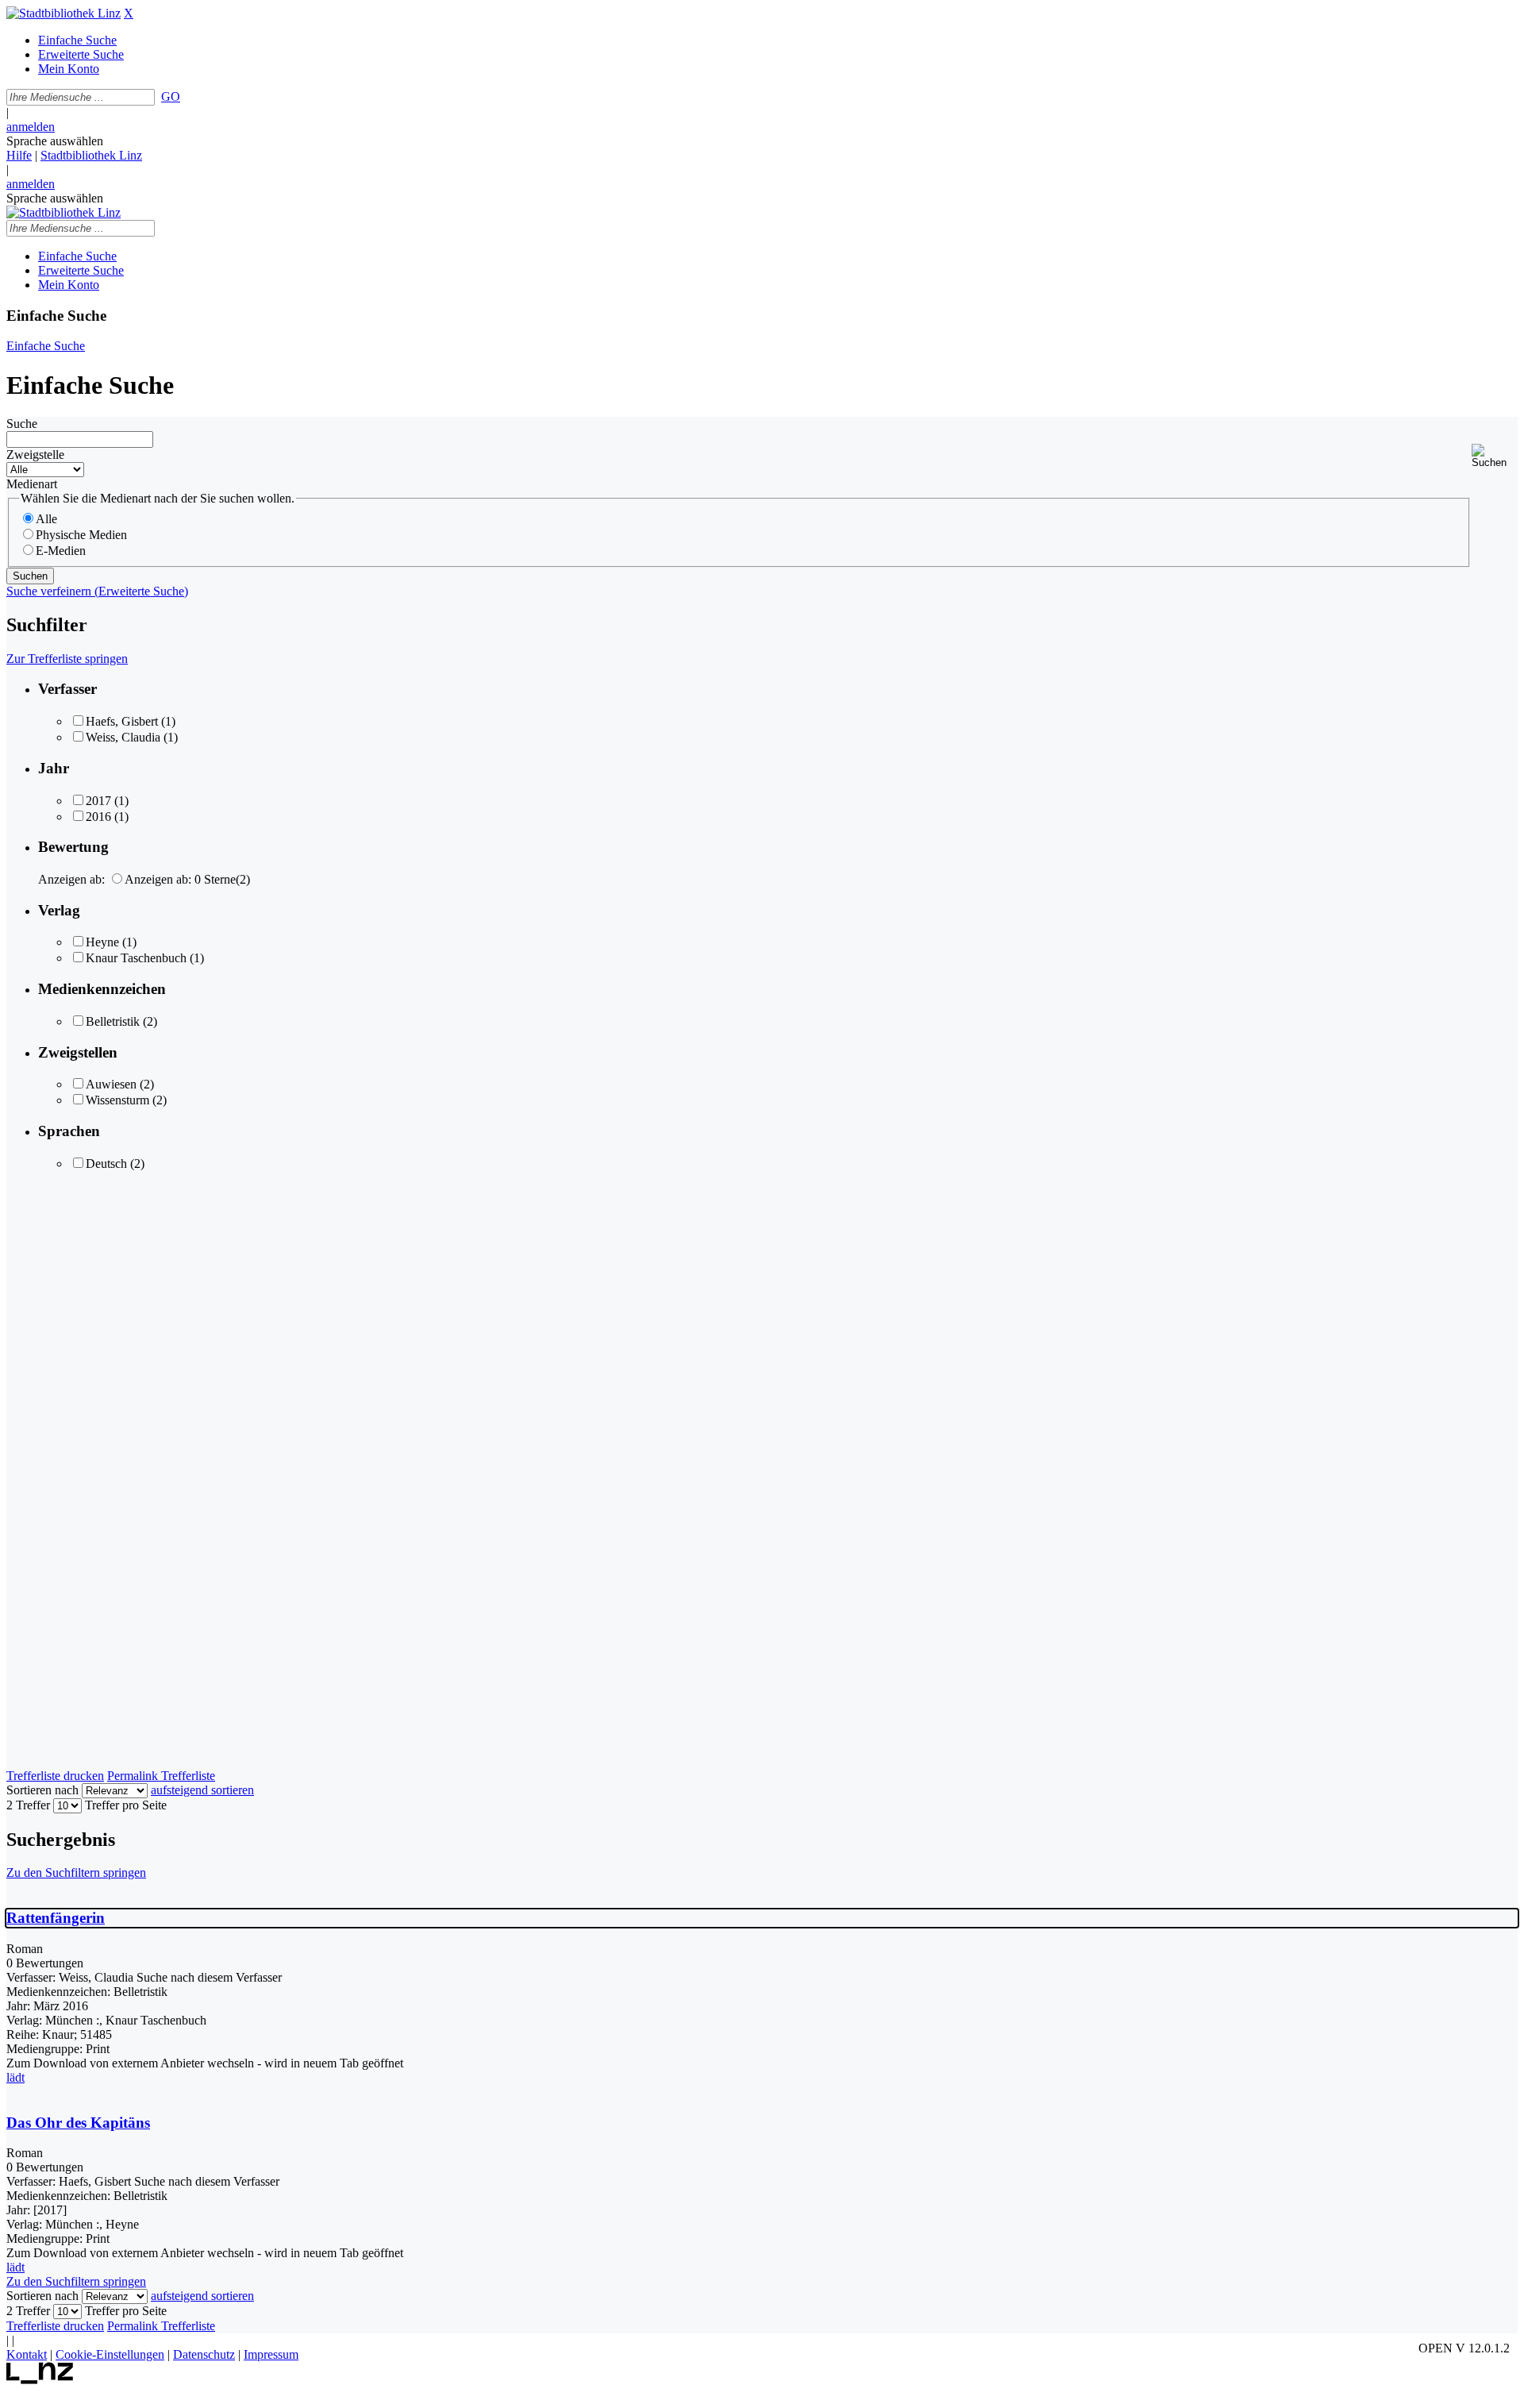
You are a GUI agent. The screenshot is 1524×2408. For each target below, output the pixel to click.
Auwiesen (111, 1084)
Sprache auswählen (55, 141)
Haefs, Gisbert (122, 721)
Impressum (271, 2354)
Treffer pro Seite (126, 1805)
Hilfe (19, 155)
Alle (46, 519)
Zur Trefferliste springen (67, 659)
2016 (98, 817)
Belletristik (113, 1021)
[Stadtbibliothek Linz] (63, 13)
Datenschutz (204, 2354)
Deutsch (106, 1164)
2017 (98, 801)
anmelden (31, 127)
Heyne (102, 942)
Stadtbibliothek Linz (91, 155)
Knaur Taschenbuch (136, 958)
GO (171, 96)
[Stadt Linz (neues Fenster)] (40, 2380)
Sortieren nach (42, 1790)
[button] (1495, 456)
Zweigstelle (35, 455)
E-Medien (61, 551)
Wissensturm (117, 1100)
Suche (22, 424)
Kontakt (27, 2354)
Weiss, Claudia (123, 737)
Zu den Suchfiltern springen (76, 1872)
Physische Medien (81, 535)
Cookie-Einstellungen (110, 2354)
